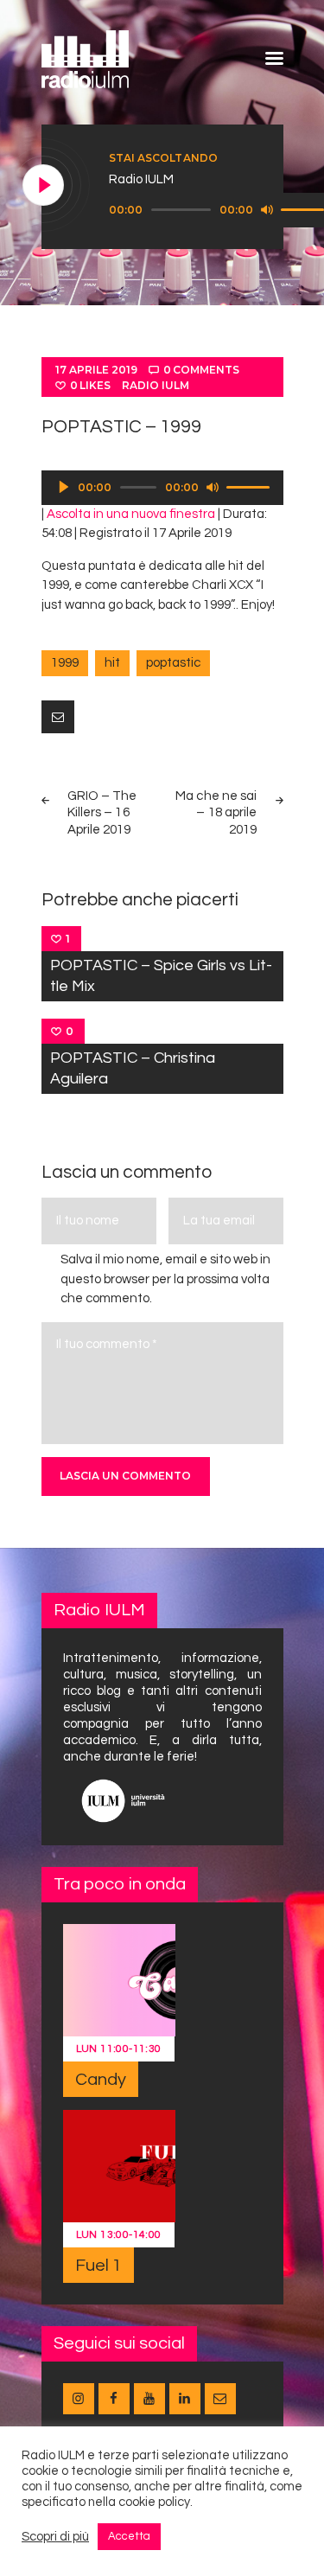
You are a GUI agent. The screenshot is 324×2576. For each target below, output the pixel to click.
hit (112, 663)
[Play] (44, 186)
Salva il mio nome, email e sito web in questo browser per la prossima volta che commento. (165, 1279)
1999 (65, 663)
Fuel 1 (99, 2266)
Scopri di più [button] (55, 2537)
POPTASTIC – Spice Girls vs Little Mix (161, 976)
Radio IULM (156, 385)
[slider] (251, 486)
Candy (101, 2080)
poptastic (173, 663)
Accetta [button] (129, 2536)
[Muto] (267, 209)
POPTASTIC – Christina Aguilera (133, 1068)
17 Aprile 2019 (96, 370)
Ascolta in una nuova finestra (131, 514)
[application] (162, 488)
